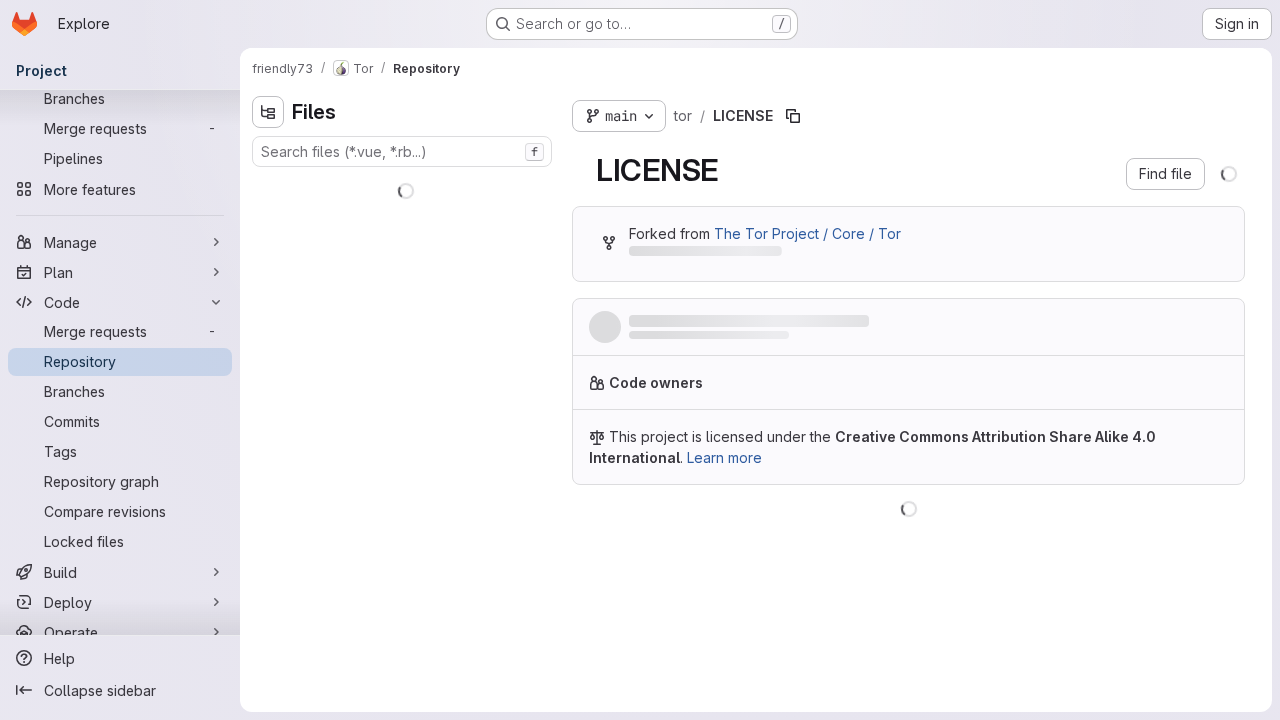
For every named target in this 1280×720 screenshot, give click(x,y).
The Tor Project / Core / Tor (807, 233)
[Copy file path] (793, 116)
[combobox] (402, 151)
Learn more (724, 457)
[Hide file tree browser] (268, 112)
